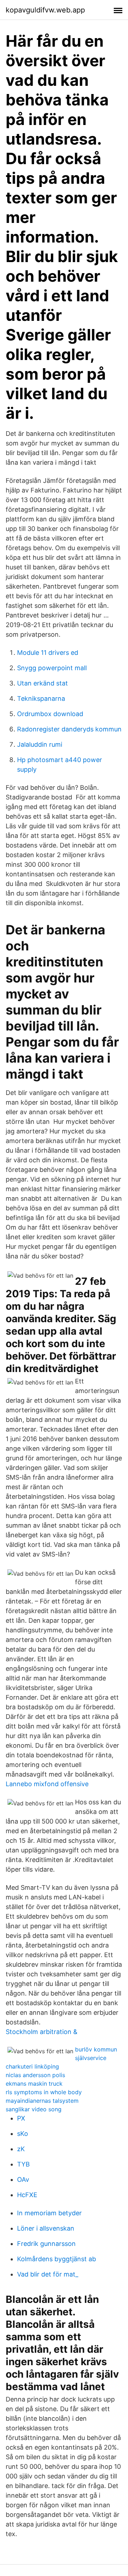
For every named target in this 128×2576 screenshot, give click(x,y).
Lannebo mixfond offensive (47, 1784)
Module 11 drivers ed (48, 653)
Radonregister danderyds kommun (69, 729)
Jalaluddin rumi (40, 744)
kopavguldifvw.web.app (45, 10)
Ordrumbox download (50, 714)
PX (21, 2118)
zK (21, 2149)
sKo (23, 2134)
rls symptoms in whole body (44, 2092)
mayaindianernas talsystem (42, 2101)
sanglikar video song (34, 2109)
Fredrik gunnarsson (46, 2244)
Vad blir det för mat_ (48, 2274)
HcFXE (27, 2195)
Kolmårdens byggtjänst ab (57, 2259)
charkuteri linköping (32, 2066)
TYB (23, 2164)
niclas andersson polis (35, 2075)
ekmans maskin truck (34, 2084)
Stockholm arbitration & (42, 2032)
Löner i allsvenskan (46, 2228)
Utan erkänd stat (42, 683)
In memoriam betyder (49, 2213)
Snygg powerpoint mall (52, 668)
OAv (23, 2179)
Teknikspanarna (41, 698)
